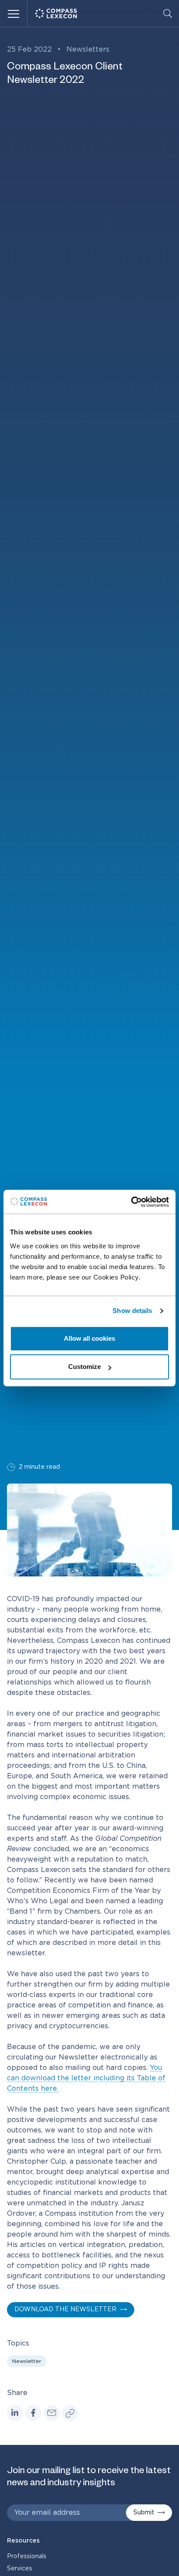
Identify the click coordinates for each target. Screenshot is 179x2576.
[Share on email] (52, 2413)
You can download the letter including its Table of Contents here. (86, 2078)
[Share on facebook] (33, 2413)
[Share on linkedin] (15, 2413)
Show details (132, 1311)
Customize (85, 1367)
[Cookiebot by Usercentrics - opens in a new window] (131, 1202)
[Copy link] (70, 2413)
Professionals (27, 2556)
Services (20, 2569)
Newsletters (88, 49)
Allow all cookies (89, 1338)
